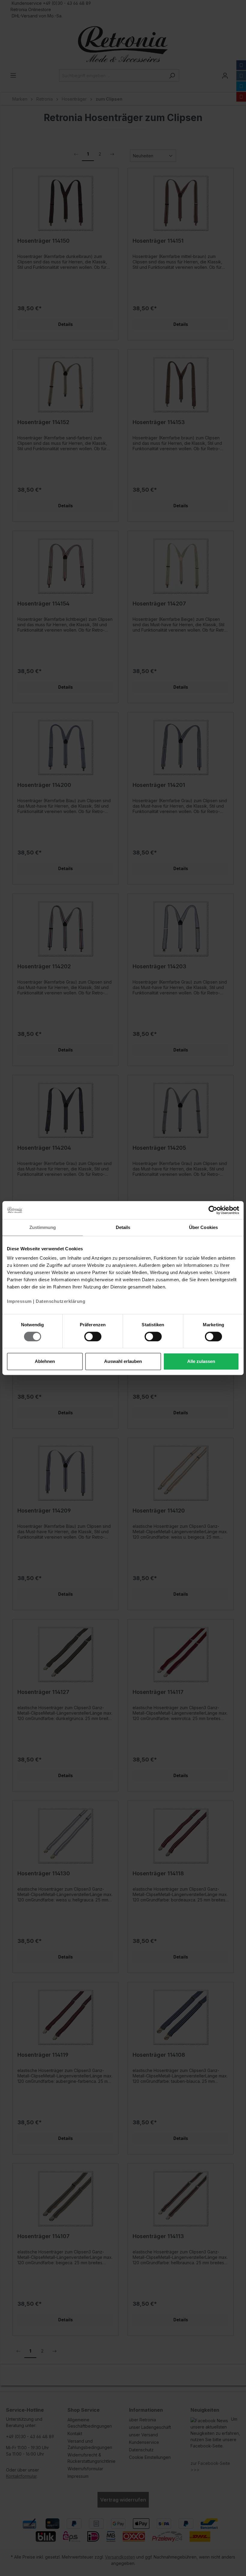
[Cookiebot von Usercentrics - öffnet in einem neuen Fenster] (213, 1210)
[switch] (93, 1337)
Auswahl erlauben (123, 1361)
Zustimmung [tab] (43, 1227)
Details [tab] (123, 1227)
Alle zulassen (201, 1361)
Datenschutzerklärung (60, 1301)
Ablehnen (45, 1361)
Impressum (19, 1301)
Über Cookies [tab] (203, 1227)
